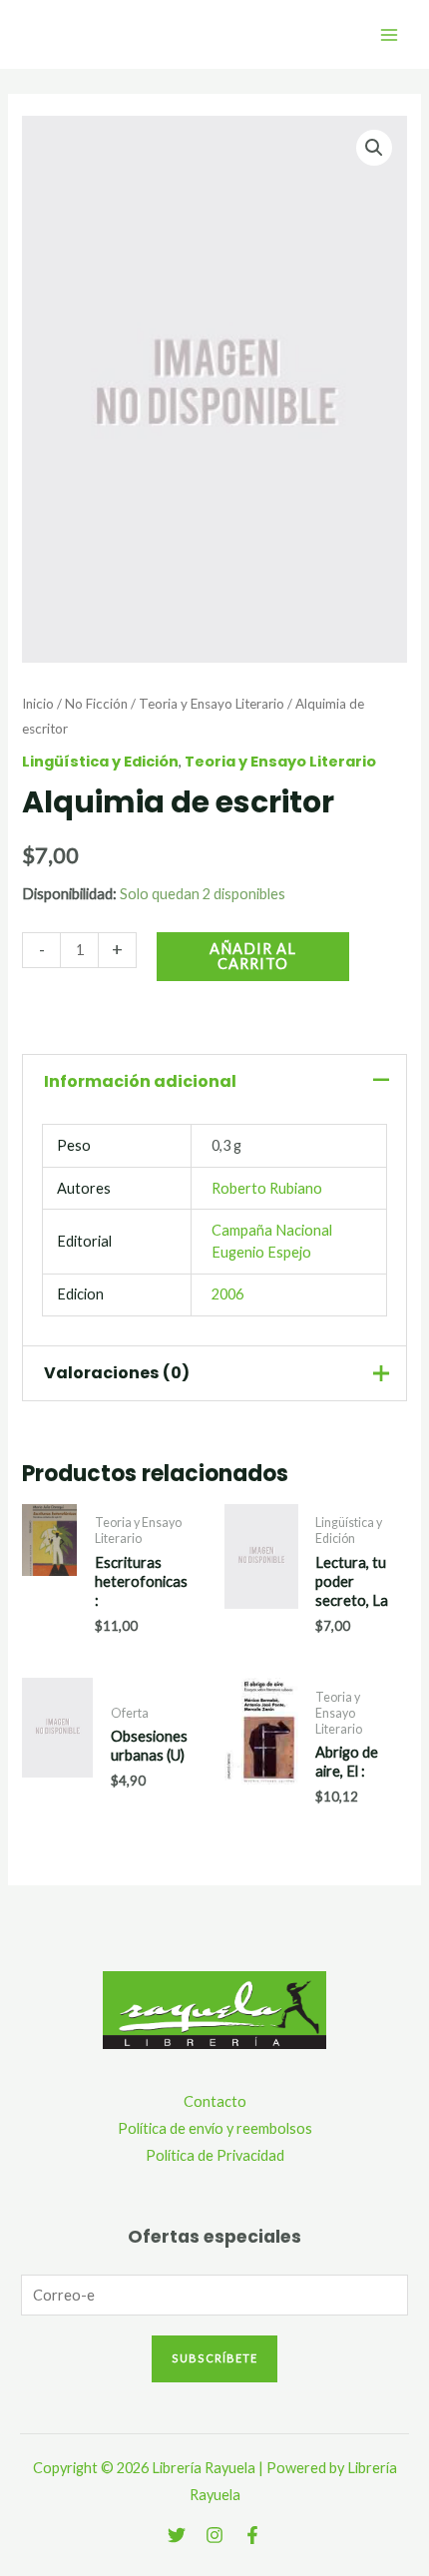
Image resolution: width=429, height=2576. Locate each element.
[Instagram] (214, 2535)
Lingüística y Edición (100, 762)
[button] (374, 148)
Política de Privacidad (215, 2155)
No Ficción (96, 704)
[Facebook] (252, 2535)
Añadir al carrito (253, 956)
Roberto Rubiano (267, 1188)
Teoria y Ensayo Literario (212, 704)
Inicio (38, 704)
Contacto (215, 2101)
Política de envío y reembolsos (215, 2128)
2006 (227, 1294)
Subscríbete (214, 2358)
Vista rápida (49, 1614)
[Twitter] (177, 2535)
